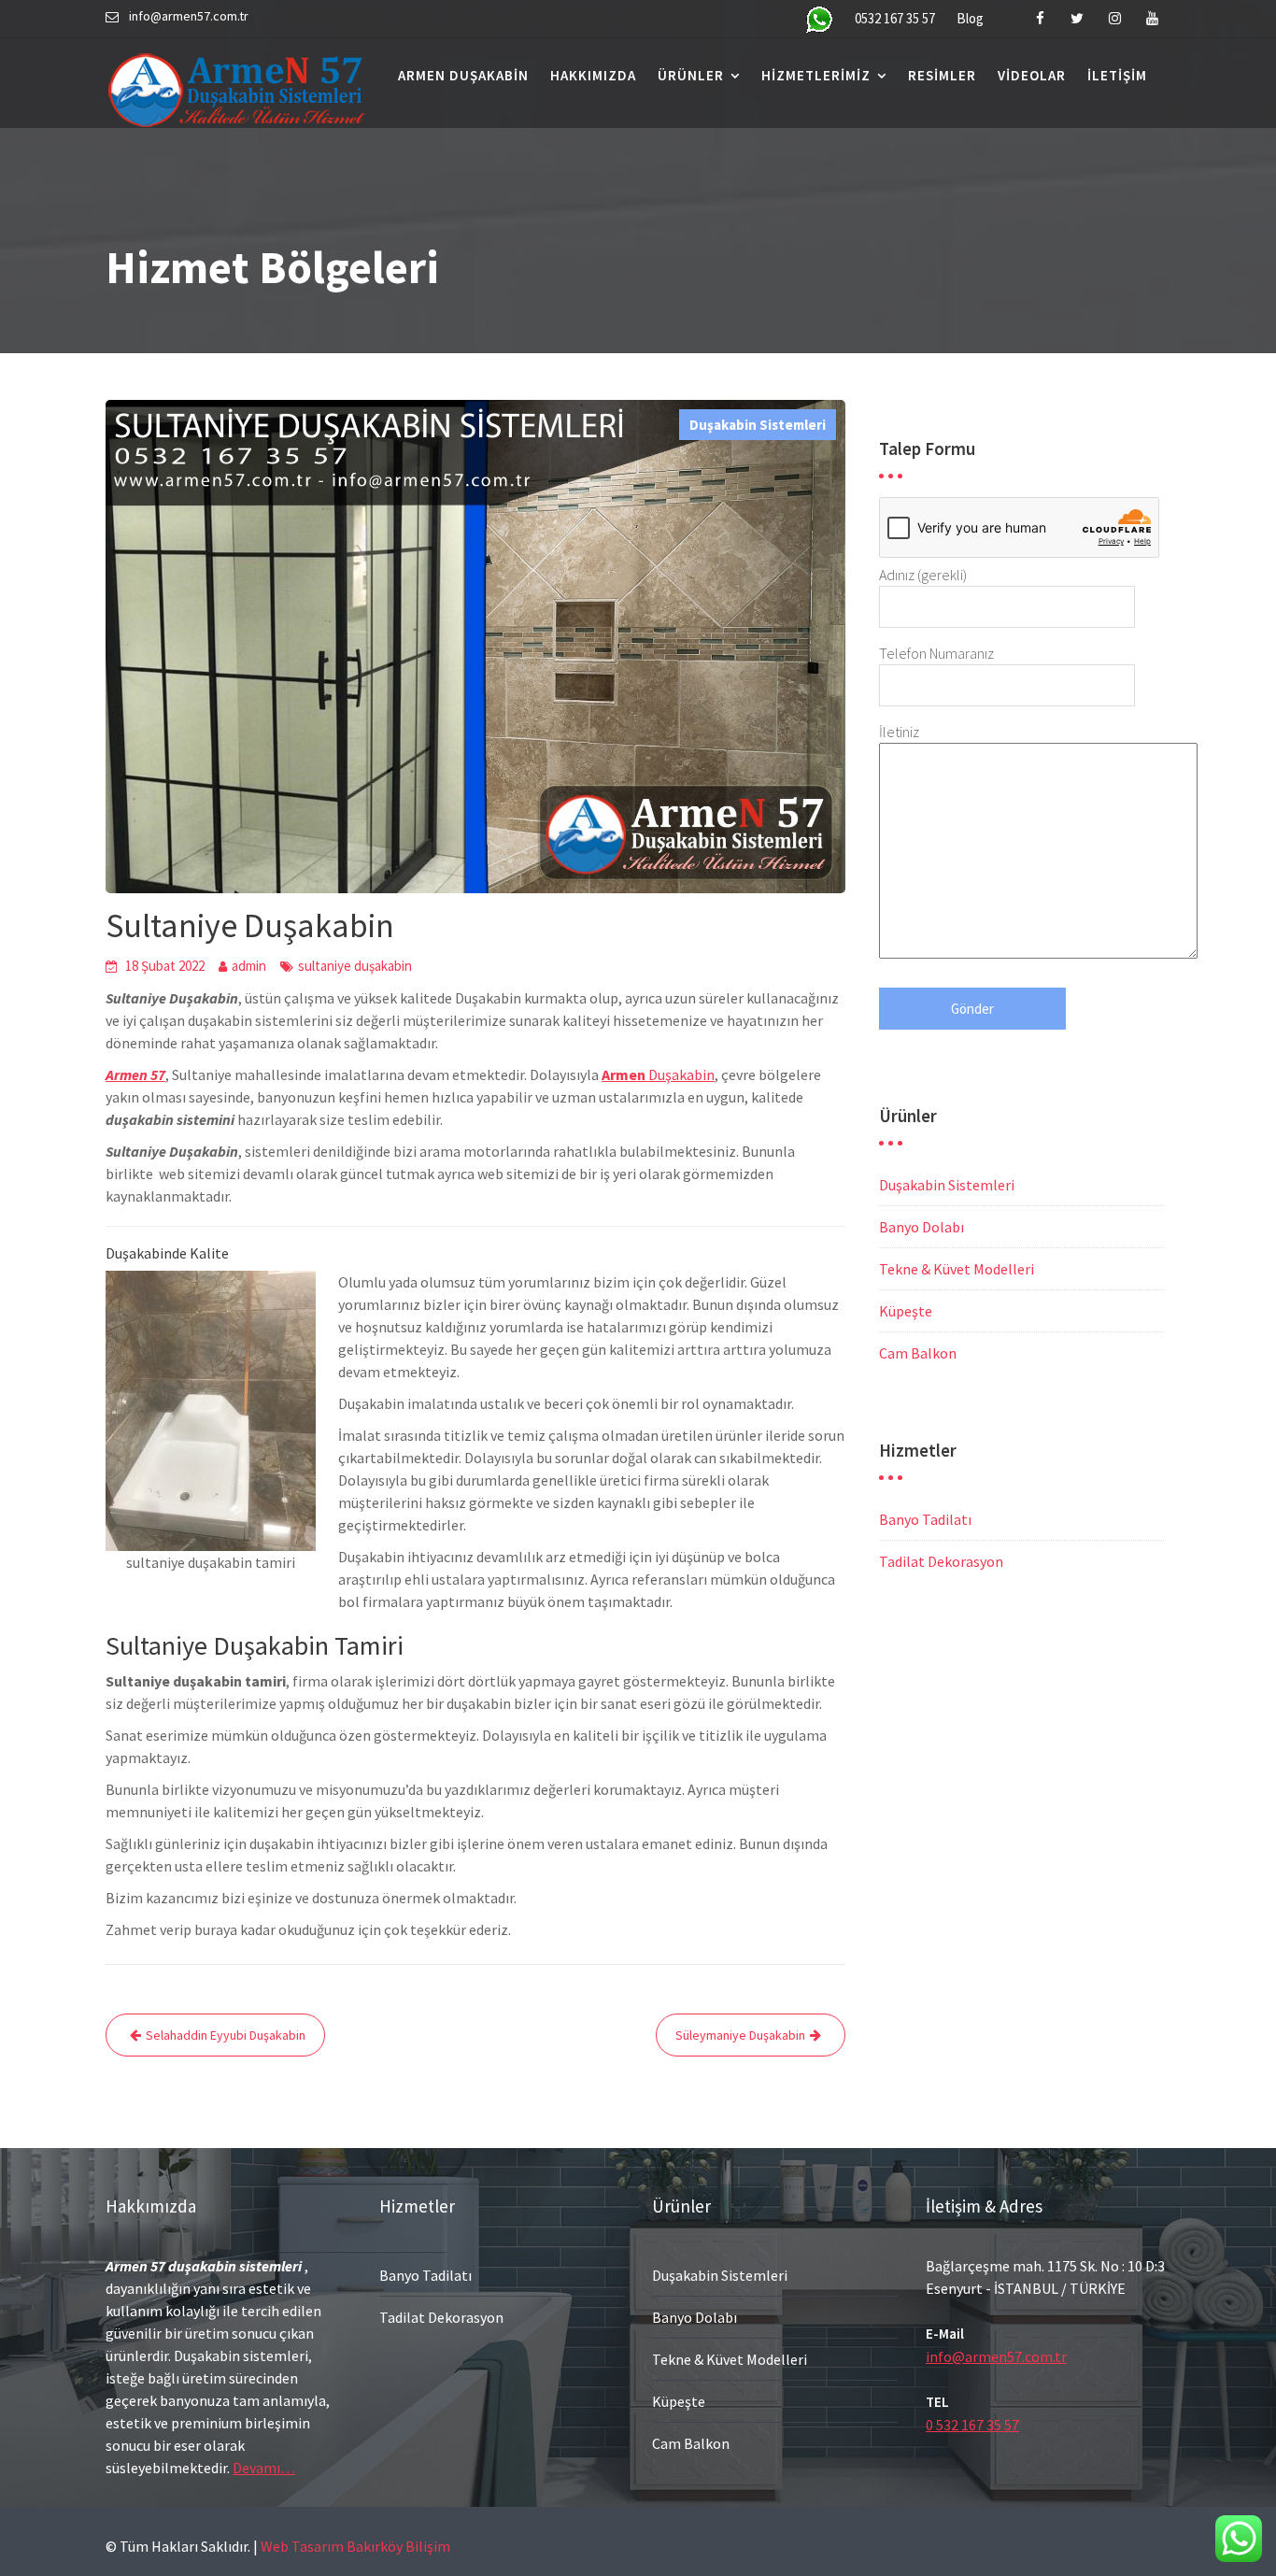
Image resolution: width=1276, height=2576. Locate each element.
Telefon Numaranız (936, 653)
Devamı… (264, 2468)
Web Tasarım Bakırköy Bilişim (355, 2546)
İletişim (1117, 75)
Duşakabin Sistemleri (758, 425)
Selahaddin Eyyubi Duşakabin (226, 2035)
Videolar (1032, 75)
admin (249, 966)
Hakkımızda (593, 75)
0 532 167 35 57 (972, 2425)
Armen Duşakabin (463, 75)
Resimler (942, 75)
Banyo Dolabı (922, 1227)
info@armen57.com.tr (996, 2356)
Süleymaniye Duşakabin (740, 2035)
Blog (970, 18)
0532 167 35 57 (895, 18)
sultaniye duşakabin (355, 966)
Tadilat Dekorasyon (941, 1561)
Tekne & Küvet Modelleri (957, 1269)
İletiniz (899, 732)
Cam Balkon (918, 1353)
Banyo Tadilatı (925, 1519)
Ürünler (691, 75)
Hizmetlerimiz (816, 75)
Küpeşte (906, 1311)
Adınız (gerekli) (923, 575)
